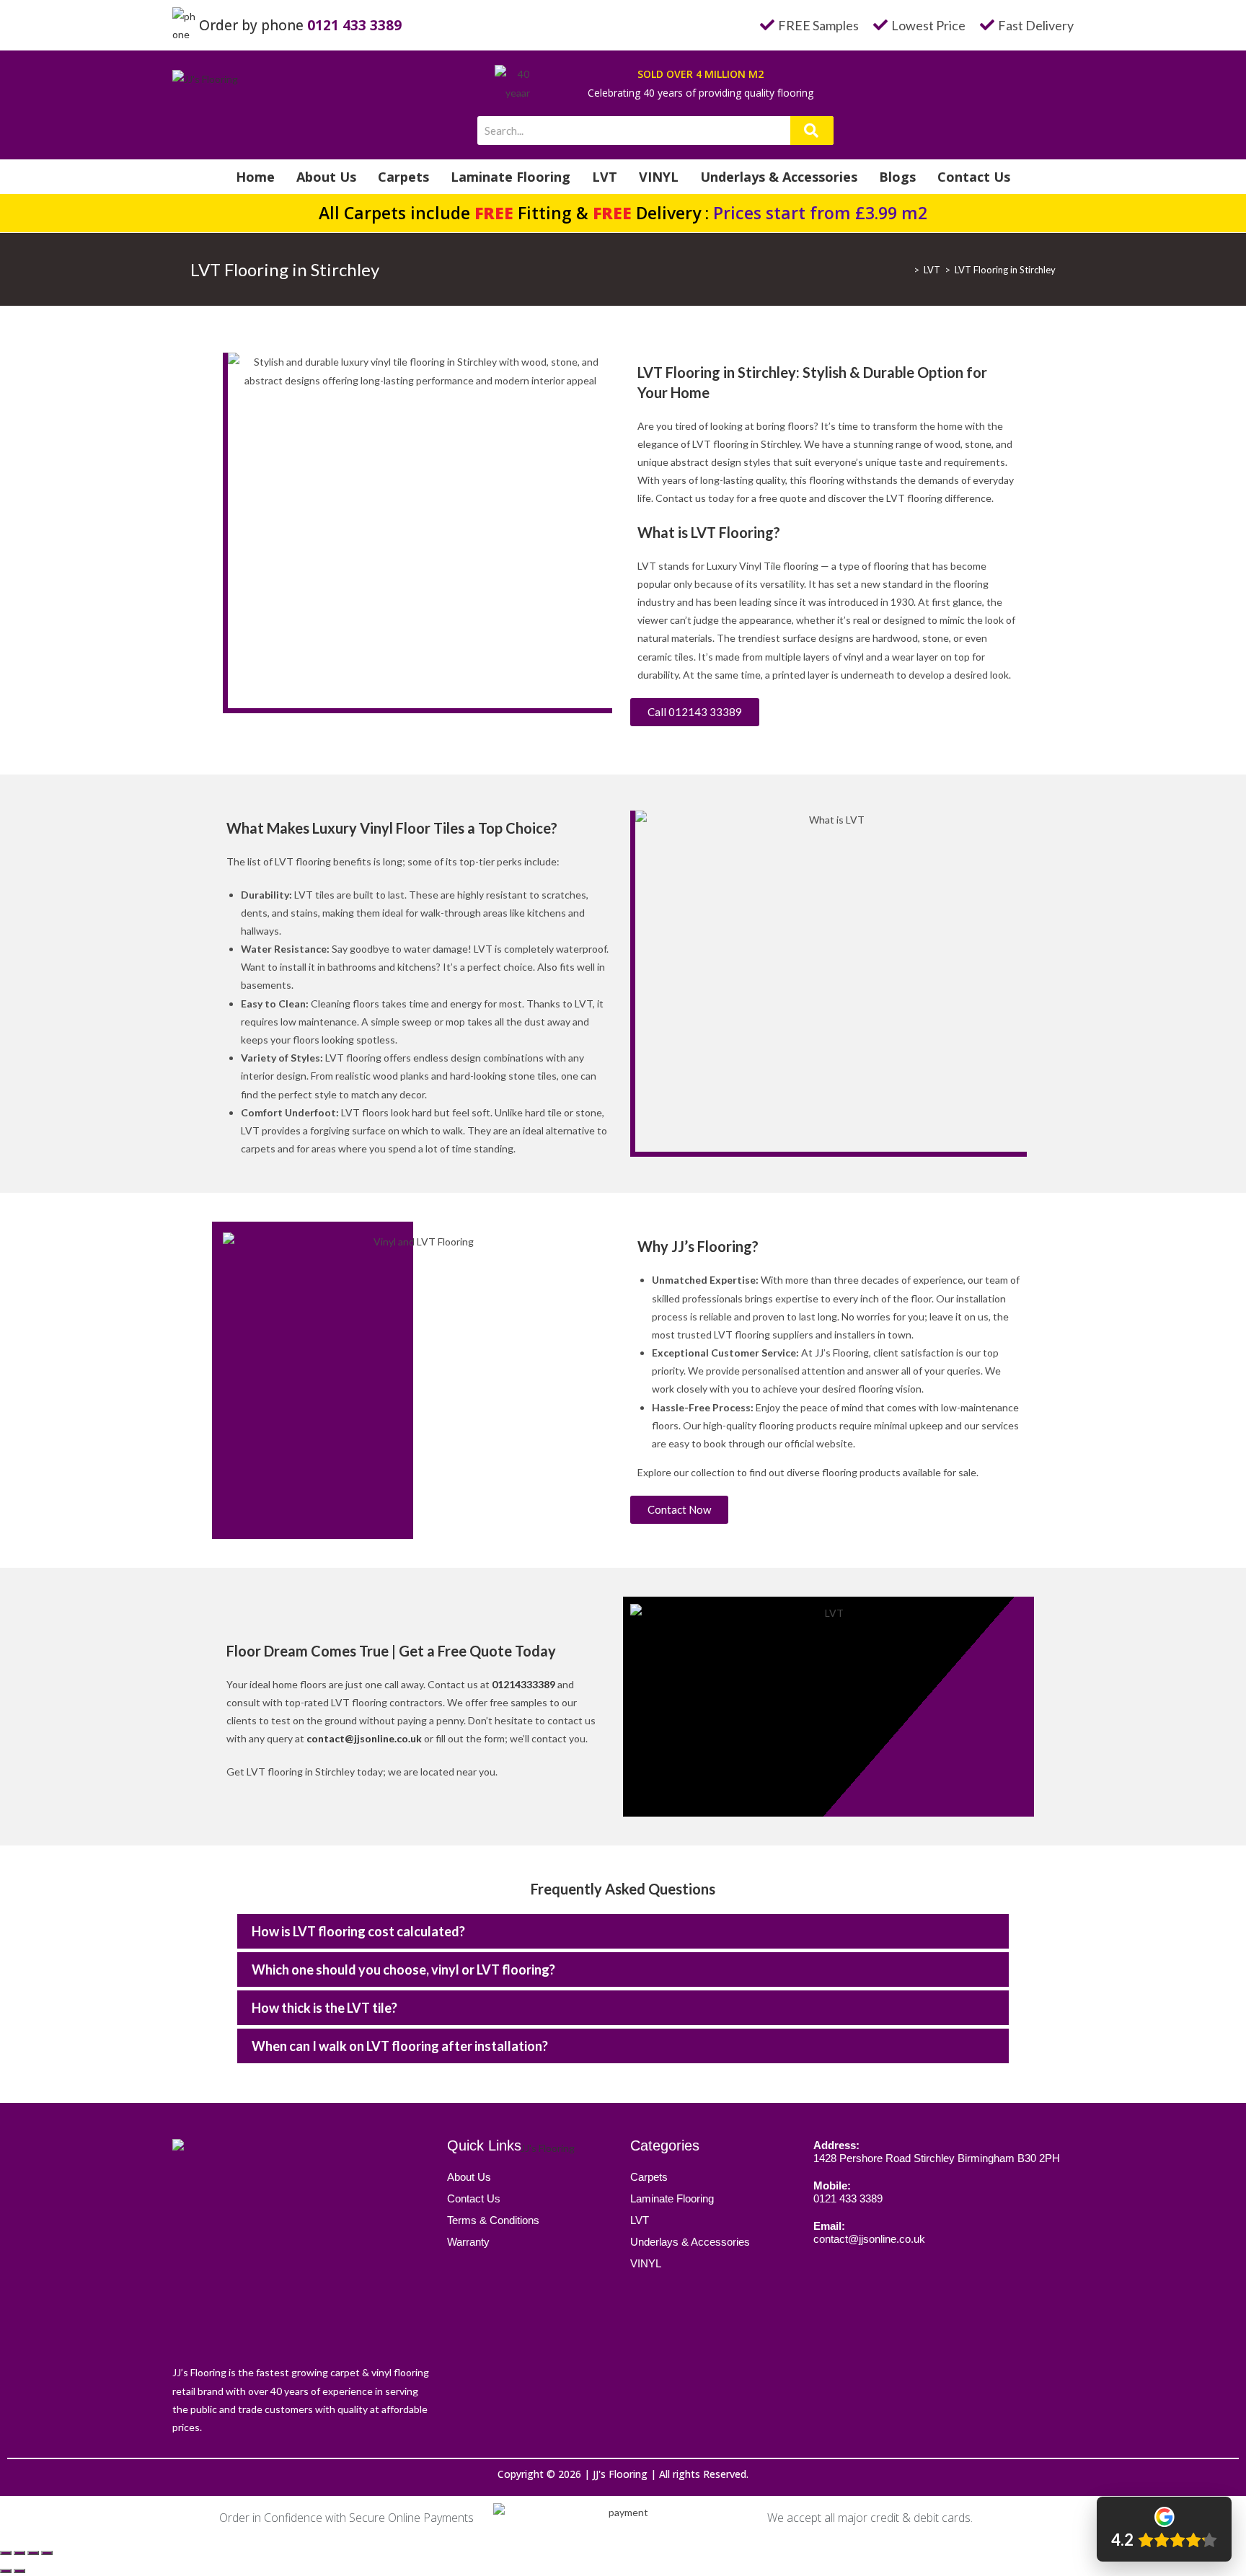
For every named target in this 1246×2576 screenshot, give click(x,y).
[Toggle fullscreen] (33, 2553)
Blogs (897, 177)
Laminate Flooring (511, 177)
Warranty (468, 2242)
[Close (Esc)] (6, 2553)
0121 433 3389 (354, 25)
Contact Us (974, 177)
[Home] (906, 270)
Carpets (403, 177)
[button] (623, 1931)
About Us (326, 177)
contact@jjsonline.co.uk (364, 1738)
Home (255, 177)
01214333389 (523, 1684)
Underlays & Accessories (779, 177)
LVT (605, 177)
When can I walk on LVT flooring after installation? (400, 2046)
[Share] (19, 2553)
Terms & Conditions (493, 2220)
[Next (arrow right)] (19, 2571)
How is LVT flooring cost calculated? (358, 1931)
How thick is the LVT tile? (324, 2008)
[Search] (812, 131)
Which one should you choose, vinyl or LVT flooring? (403, 1970)
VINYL (659, 177)
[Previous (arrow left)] (6, 2571)
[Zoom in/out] (47, 2553)
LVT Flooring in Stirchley (1005, 270)
